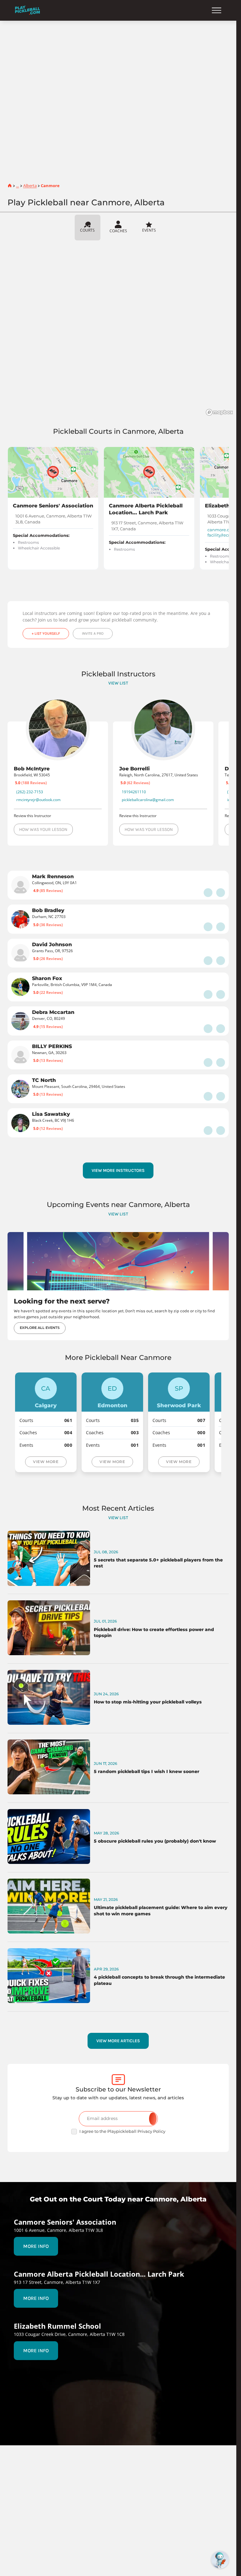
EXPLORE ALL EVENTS (40, 1328)
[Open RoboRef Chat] (220, 2560)
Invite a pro (93, 633)
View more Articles (118, 2041)
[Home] (27, 10)
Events (149, 230)
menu (217, 10)
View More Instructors (118, 1170)
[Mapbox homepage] (219, 412)
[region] (120, 330)
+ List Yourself (46, 633)
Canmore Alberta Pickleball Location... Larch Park (146, 509)
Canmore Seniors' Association (53, 506)
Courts (87, 230)
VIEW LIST (118, 683)
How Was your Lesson (43, 829)
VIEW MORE (46, 1462)
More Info (36, 2246)
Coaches (118, 231)
